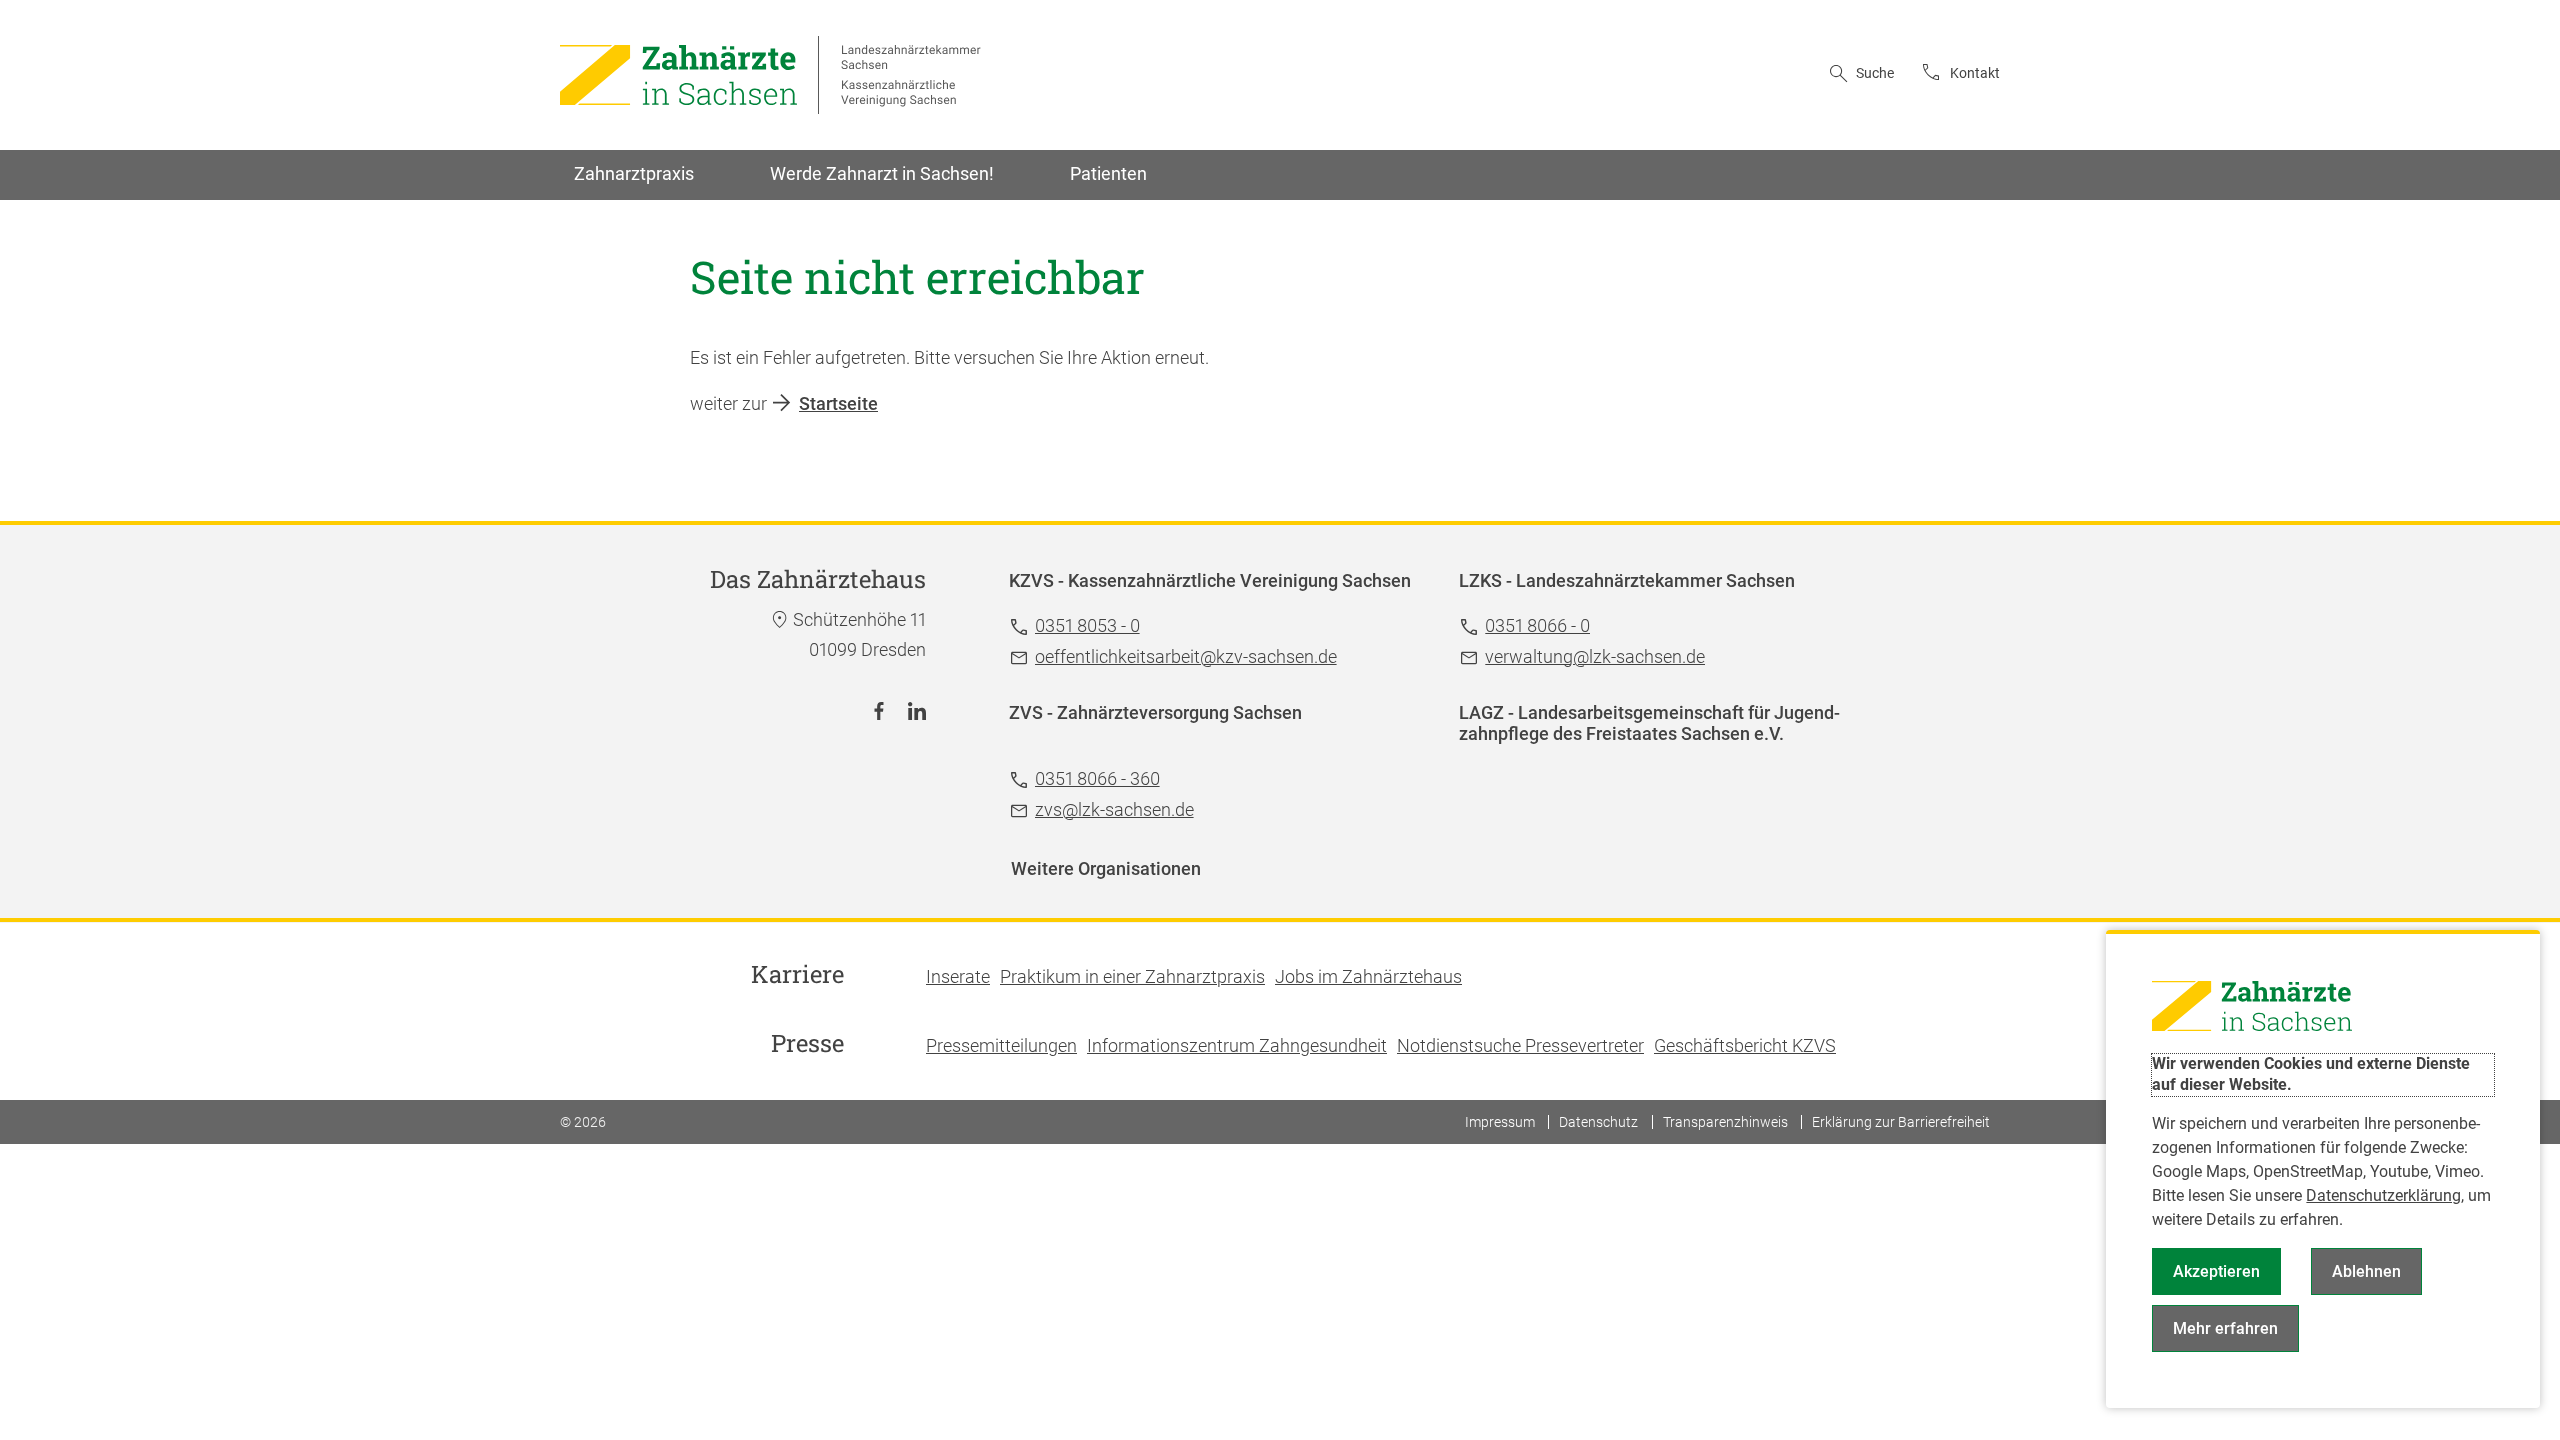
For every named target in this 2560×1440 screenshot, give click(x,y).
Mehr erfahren (2225, 1328)
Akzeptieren (2216, 1271)
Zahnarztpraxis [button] (634, 173)
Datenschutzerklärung (2383, 1195)
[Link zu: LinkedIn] (917, 711)
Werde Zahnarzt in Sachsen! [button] (882, 173)
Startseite (838, 403)
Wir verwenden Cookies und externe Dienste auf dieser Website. (2311, 1074)
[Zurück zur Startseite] (770, 75)
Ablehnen (2366, 1271)
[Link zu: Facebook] (879, 711)
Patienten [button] (1108, 173)
